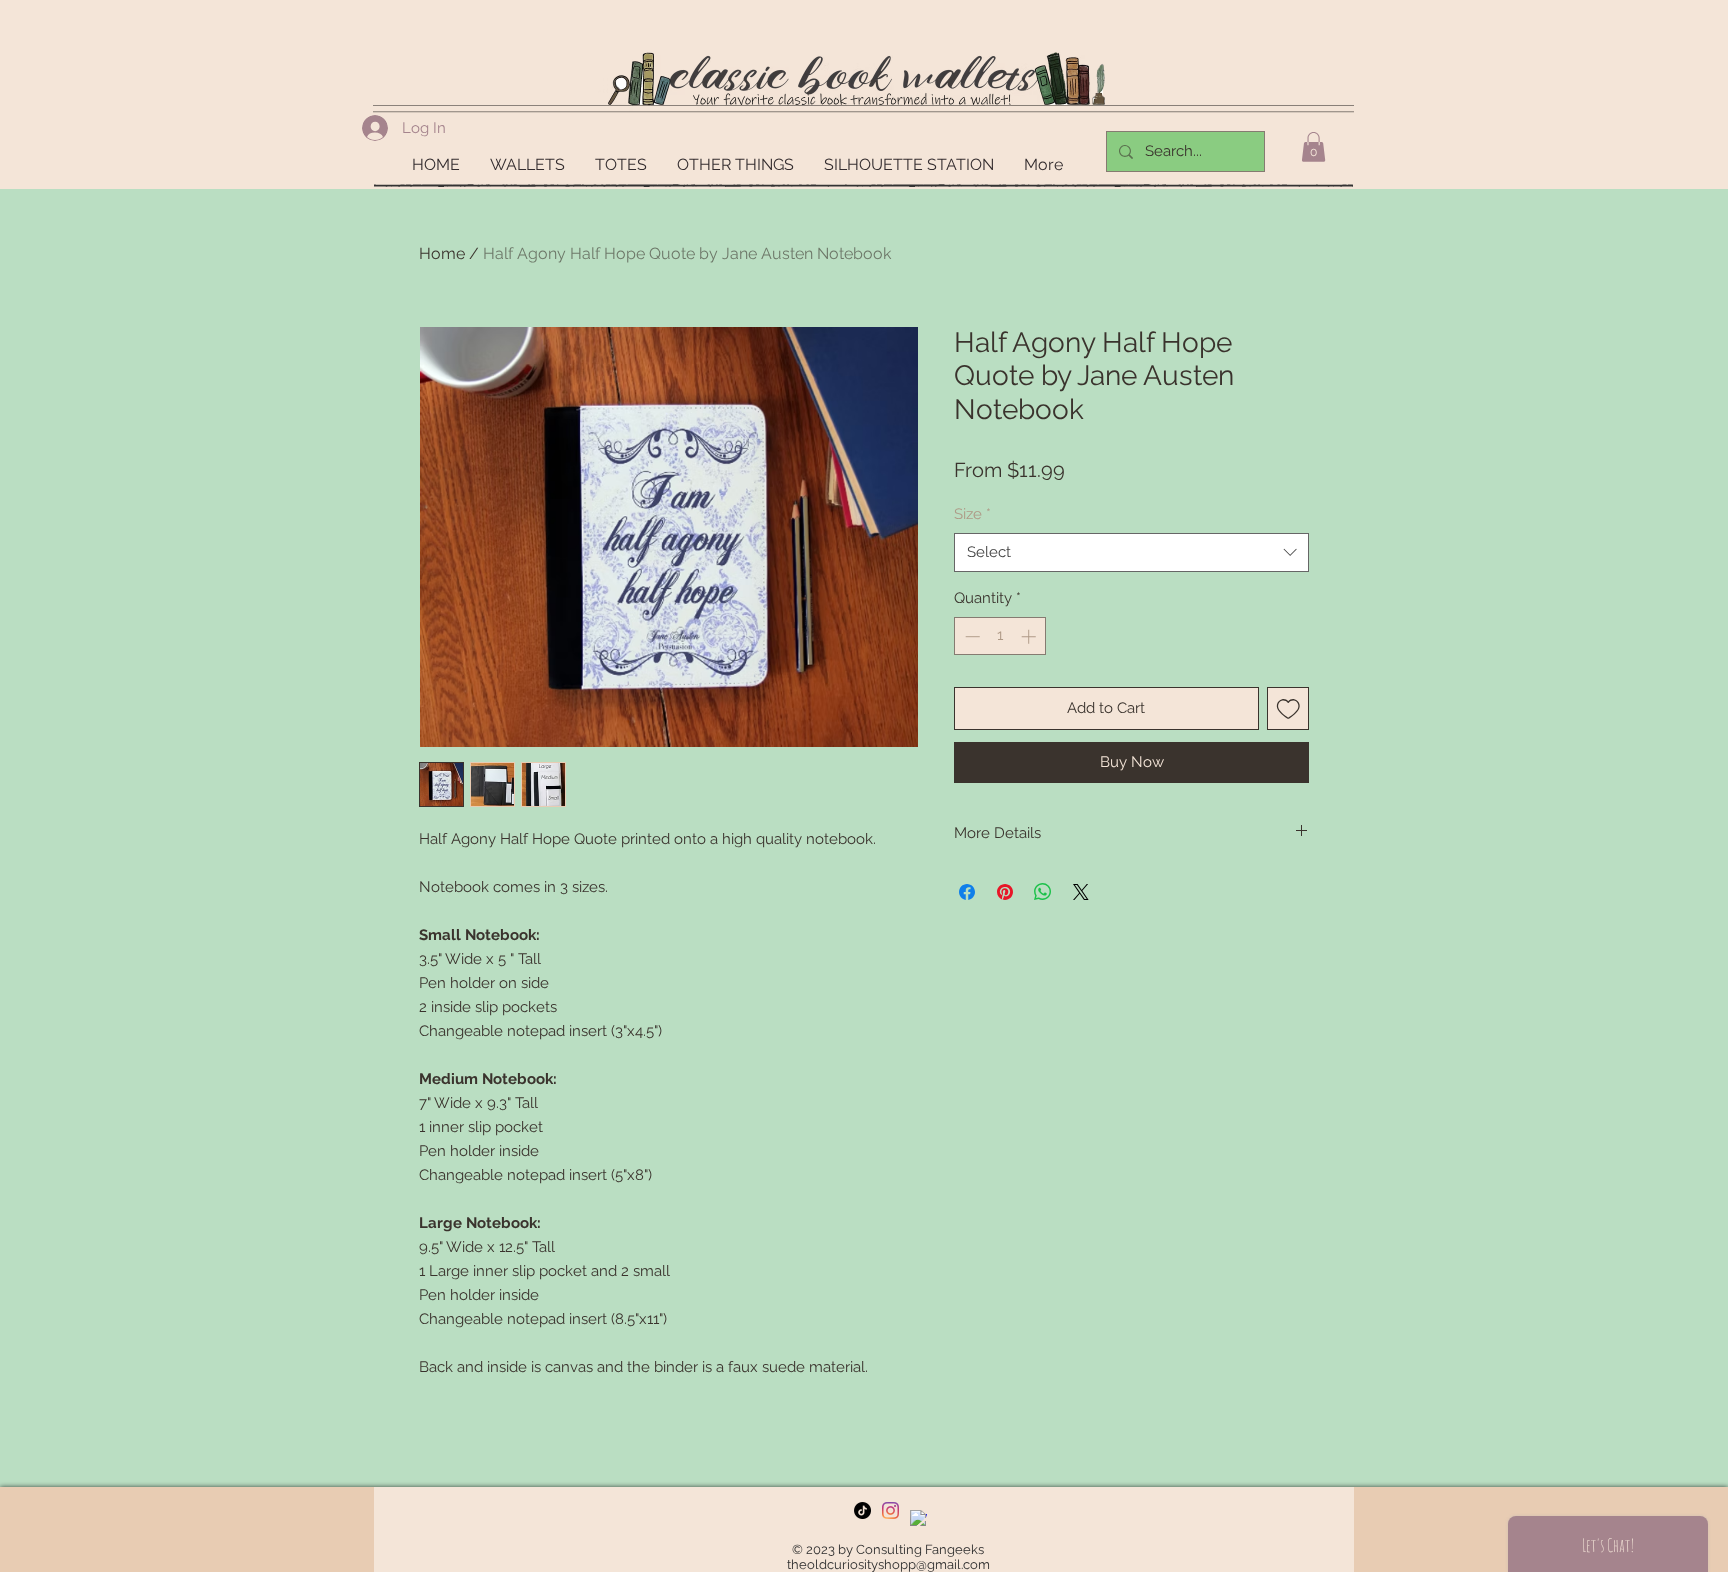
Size (972, 514)
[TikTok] (862, 1510)
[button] (1313, 147)
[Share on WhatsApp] (1043, 892)
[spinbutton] (1000, 636)
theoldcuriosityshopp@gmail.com (888, 1564)
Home (442, 253)
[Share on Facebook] (967, 892)
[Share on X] (1081, 892)
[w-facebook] (918, 1518)
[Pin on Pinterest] (1005, 892)
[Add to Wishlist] (1288, 708)
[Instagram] (890, 1510)
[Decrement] (970, 636)
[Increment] (1030, 636)
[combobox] (1131, 552)
